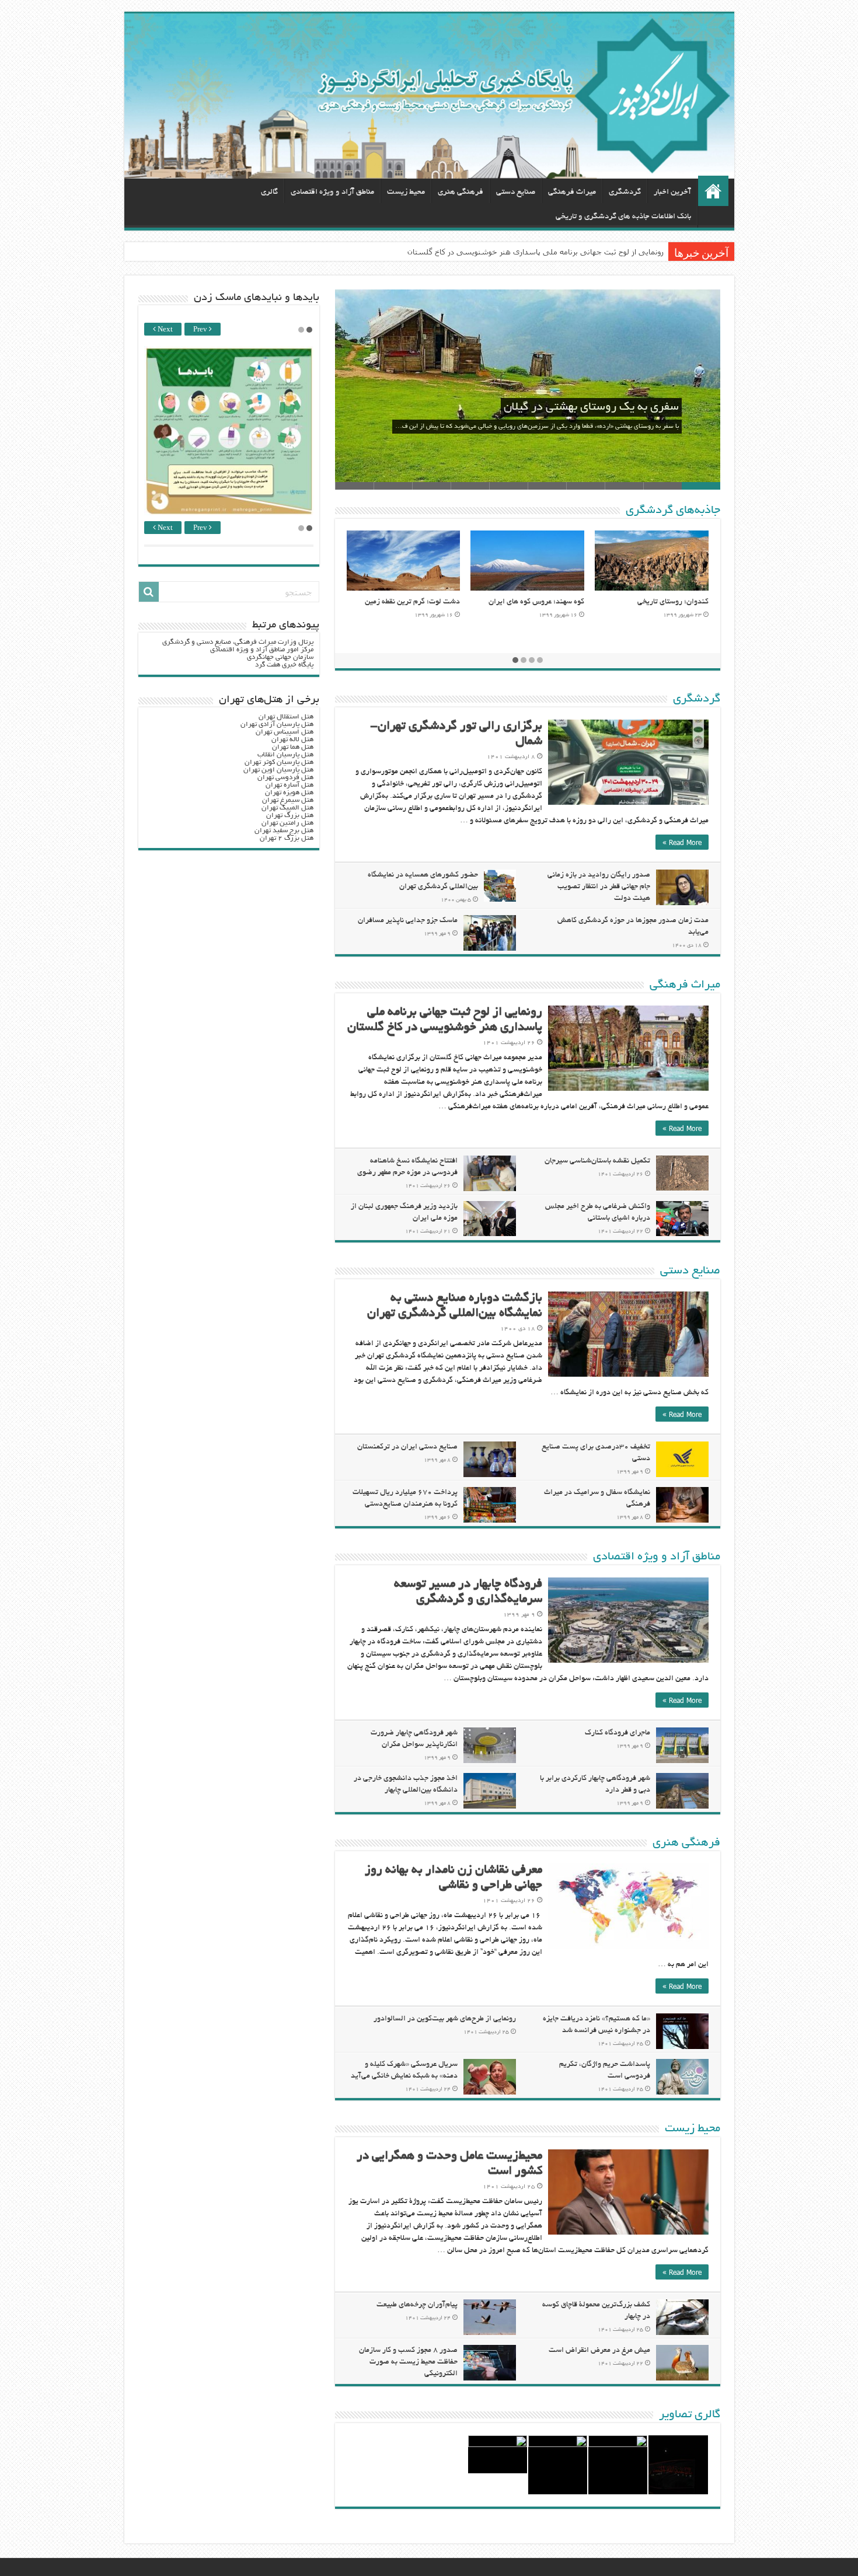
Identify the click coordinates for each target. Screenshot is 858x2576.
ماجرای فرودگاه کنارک (618, 1733)
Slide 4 (585, 486)
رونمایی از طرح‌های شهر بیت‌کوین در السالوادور (445, 2019)
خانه (713, 191)
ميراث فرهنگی (572, 192)
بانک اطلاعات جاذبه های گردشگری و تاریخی (623, 217)
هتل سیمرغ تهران (288, 800)
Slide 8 (431, 486)
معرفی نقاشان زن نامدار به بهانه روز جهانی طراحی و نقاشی (566, 252)
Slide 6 (508, 486)
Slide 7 (470, 486)
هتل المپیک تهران (287, 808)
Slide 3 (624, 486)
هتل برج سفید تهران (284, 831)
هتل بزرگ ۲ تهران (287, 838)
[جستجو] (149, 592)
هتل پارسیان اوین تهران (278, 770)
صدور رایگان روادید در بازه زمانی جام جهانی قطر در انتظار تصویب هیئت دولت (599, 887)
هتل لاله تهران (292, 740)
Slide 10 (354, 486)
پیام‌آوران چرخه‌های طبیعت (417, 2305)
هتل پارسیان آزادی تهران (277, 725)
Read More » (682, 842)
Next (164, 330)
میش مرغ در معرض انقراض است (599, 2351)
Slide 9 (393, 486)
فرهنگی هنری (461, 192)
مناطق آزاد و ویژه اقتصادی (332, 192)
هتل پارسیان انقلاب (285, 755)
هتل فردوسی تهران (285, 778)
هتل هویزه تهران (289, 793)
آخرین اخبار (672, 192)
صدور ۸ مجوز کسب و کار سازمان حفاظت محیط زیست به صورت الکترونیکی (408, 2362)
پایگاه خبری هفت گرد (284, 665)
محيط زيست (406, 192)
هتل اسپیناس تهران (285, 732)
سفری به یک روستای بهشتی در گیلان (591, 407)
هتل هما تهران (293, 747)
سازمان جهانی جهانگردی (280, 657)
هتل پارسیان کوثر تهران (279, 762)
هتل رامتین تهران (287, 823)
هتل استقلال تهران (286, 717)
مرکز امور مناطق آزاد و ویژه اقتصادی (262, 650)
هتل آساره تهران (290, 785)
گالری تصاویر (690, 2415)
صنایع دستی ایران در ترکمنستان (407, 1447)
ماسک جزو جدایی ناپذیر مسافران (408, 921)
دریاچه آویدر (440, 602)
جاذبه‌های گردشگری (673, 511)
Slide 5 (547, 486)
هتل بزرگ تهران (290, 816)
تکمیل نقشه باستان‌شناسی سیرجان (597, 1161)
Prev (201, 330)
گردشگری (625, 192)
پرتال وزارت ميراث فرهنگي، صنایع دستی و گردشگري (238, 642)
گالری (269, 192)
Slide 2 (662, 486)
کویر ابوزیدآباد (561, 602)
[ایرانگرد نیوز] (429, 96)
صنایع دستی (516, 192)
